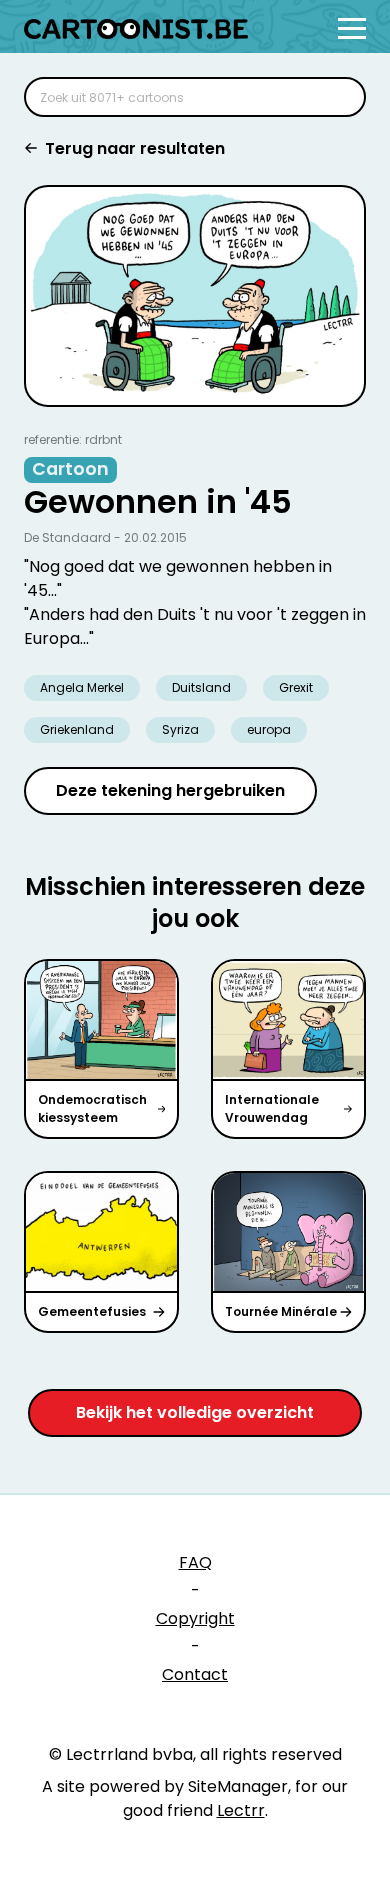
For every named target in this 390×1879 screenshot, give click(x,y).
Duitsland (201, 687)
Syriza (180, 729)
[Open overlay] (352, 28)
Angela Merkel (82, 687)
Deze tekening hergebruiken (170, 790)
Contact (195, 1674)
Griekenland (77, 729)
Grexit (296, 687)
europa (269, 729)
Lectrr (241, 1810)
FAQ (195, 1562)
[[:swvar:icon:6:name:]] (338, 97)
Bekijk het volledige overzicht (195, 1412)
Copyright (195, 1618)
